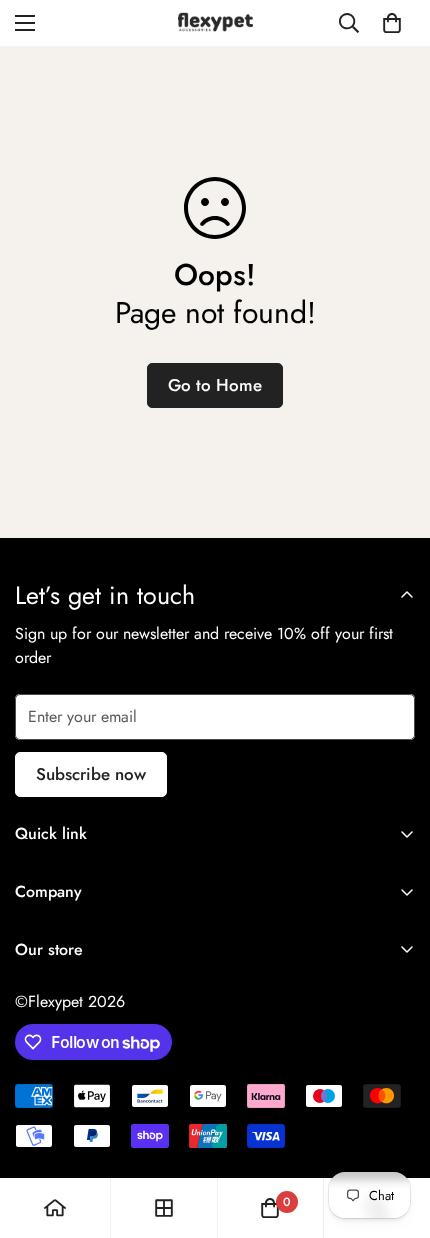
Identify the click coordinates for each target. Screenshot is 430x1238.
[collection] (164, 1208)
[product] (55, 1208)
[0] (392, 23)
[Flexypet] (215, 22)
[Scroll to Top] (394, 1132)
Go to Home (215, 385)
